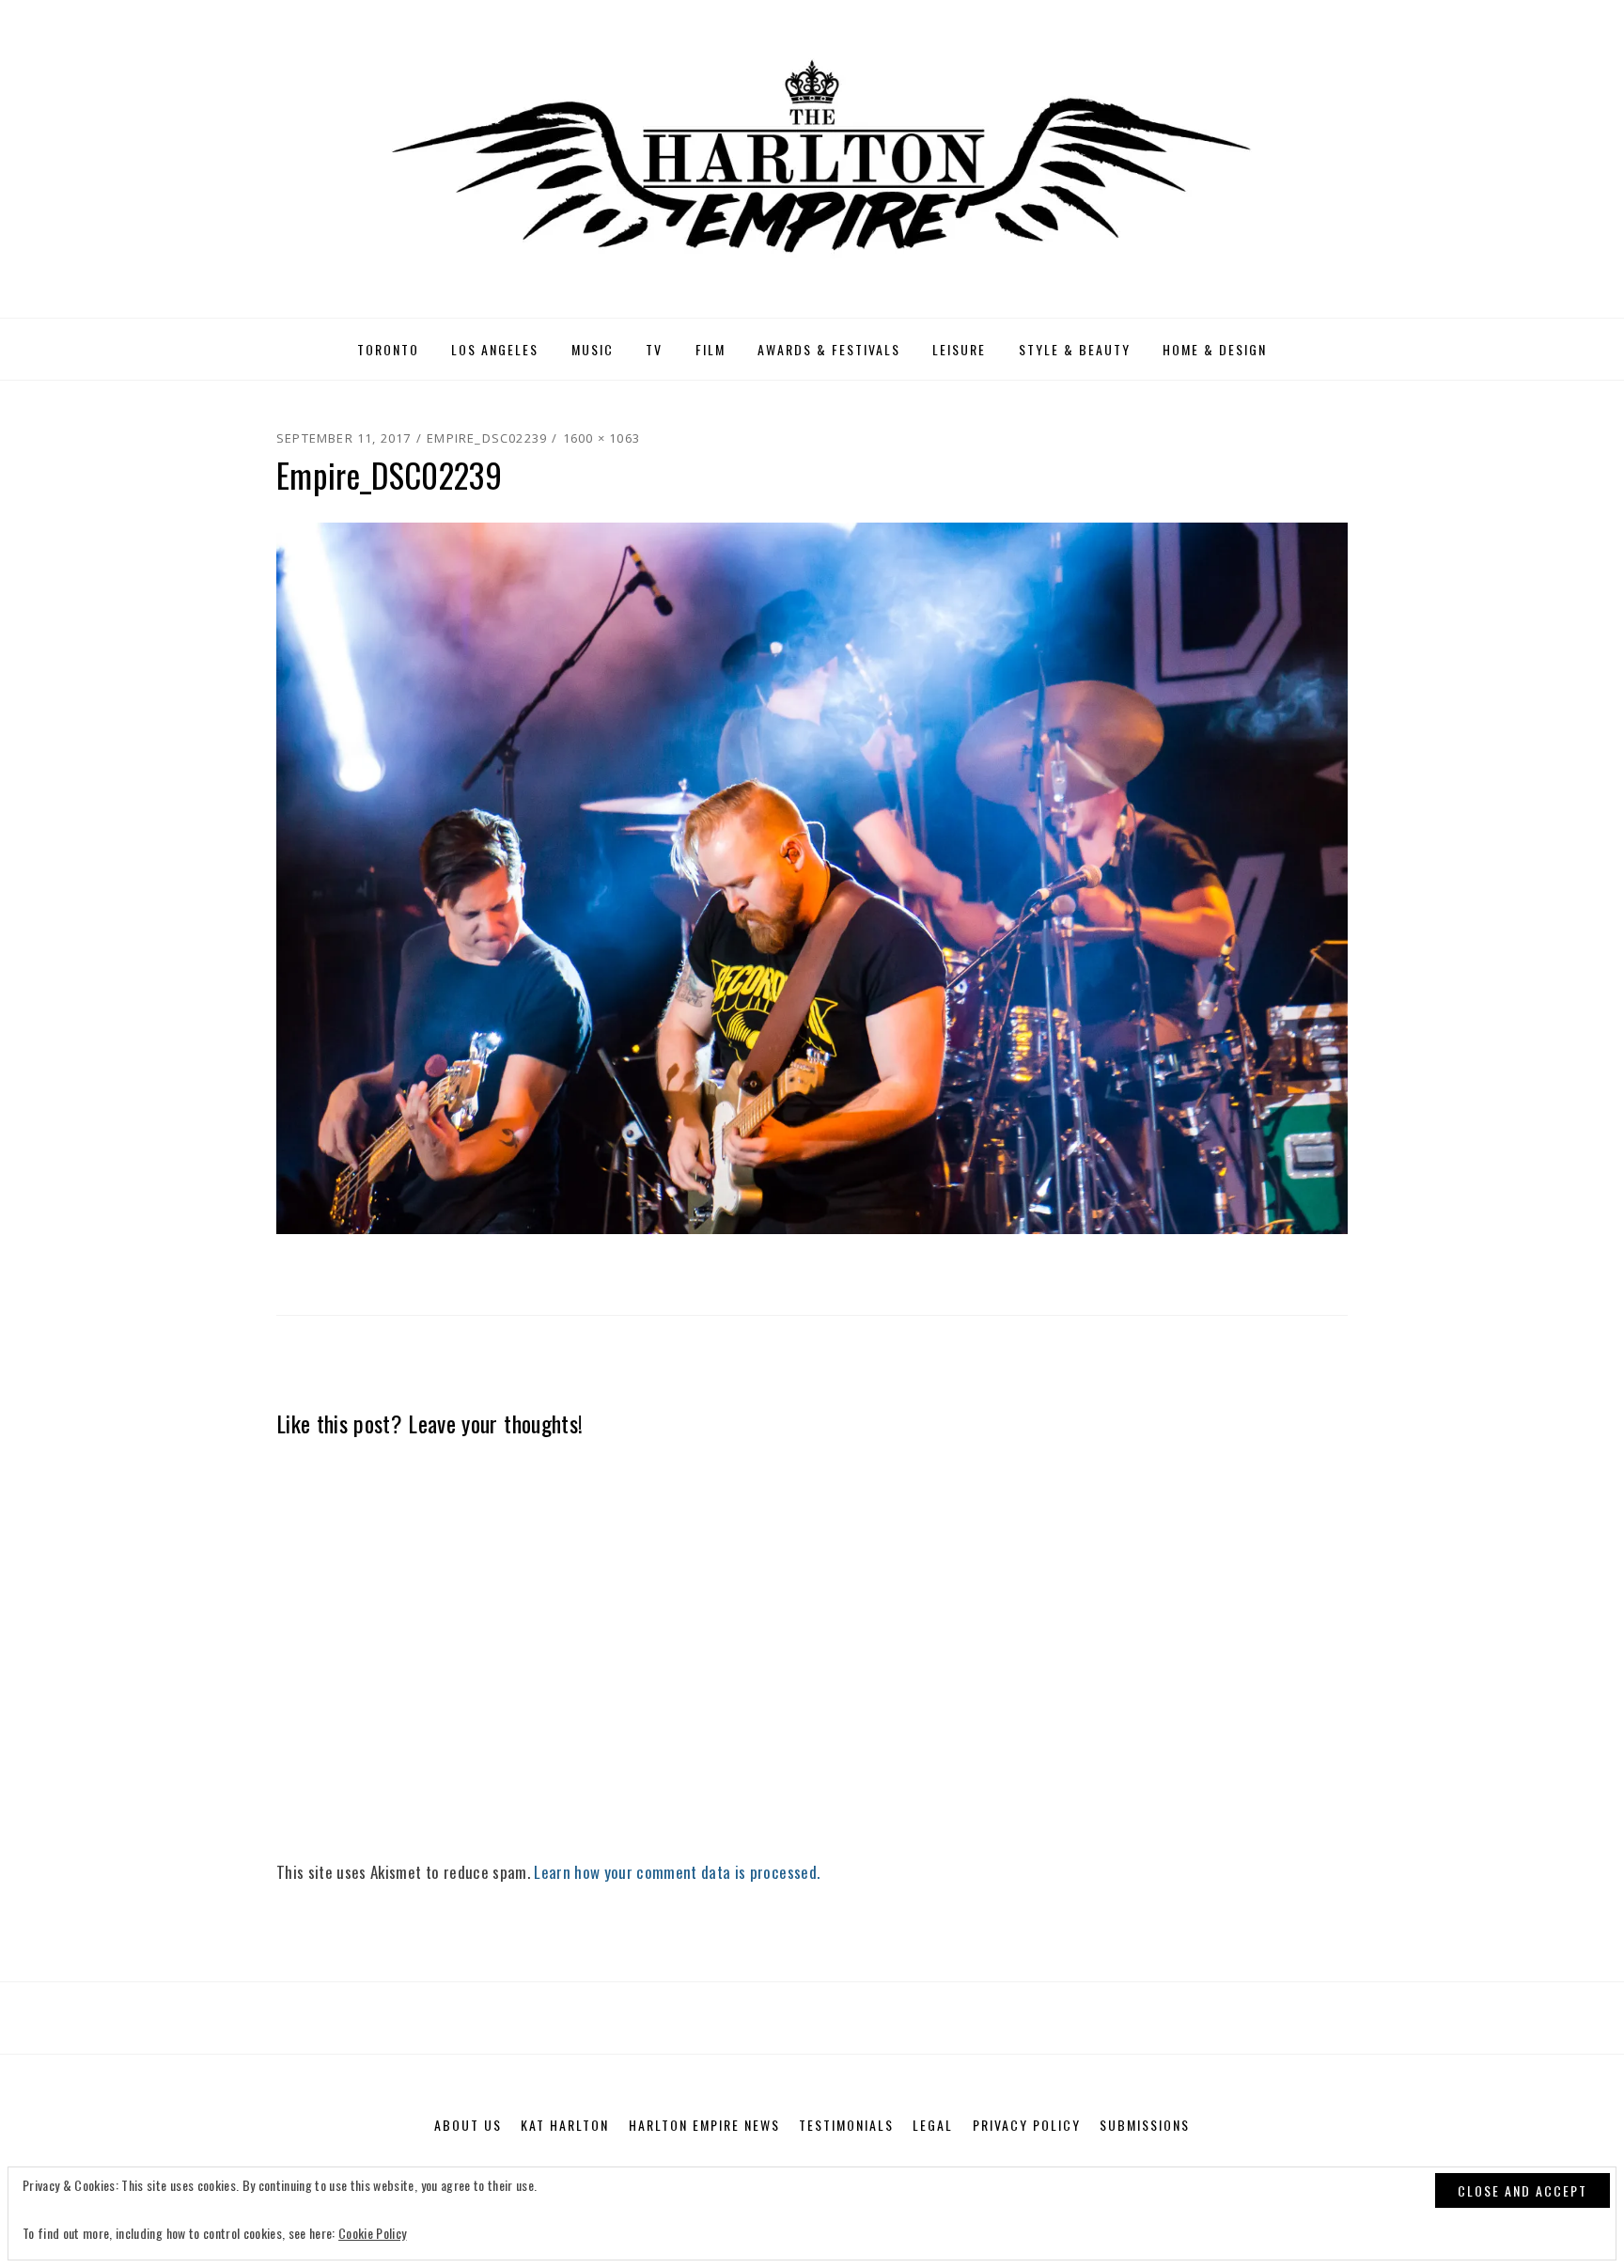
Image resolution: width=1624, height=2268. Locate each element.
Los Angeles (495, 349)
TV (654, 349)
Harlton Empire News (704, 2125)
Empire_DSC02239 (487, 438)
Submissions (1145, 2125)
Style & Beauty (1075, 349)
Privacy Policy (1027, 2125)
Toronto (388, 349)
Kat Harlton (565, 2125)
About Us (468, 2125)
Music (593, 349)
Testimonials (846, 2125)
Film (710, 349)
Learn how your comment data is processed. (677, 1872)
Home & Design (1215, 349)
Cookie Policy (372, 2233)
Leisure (959, 349)
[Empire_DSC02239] (812, 876)
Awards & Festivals (829, 349)
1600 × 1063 (601, 438)
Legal (933, 2125)
